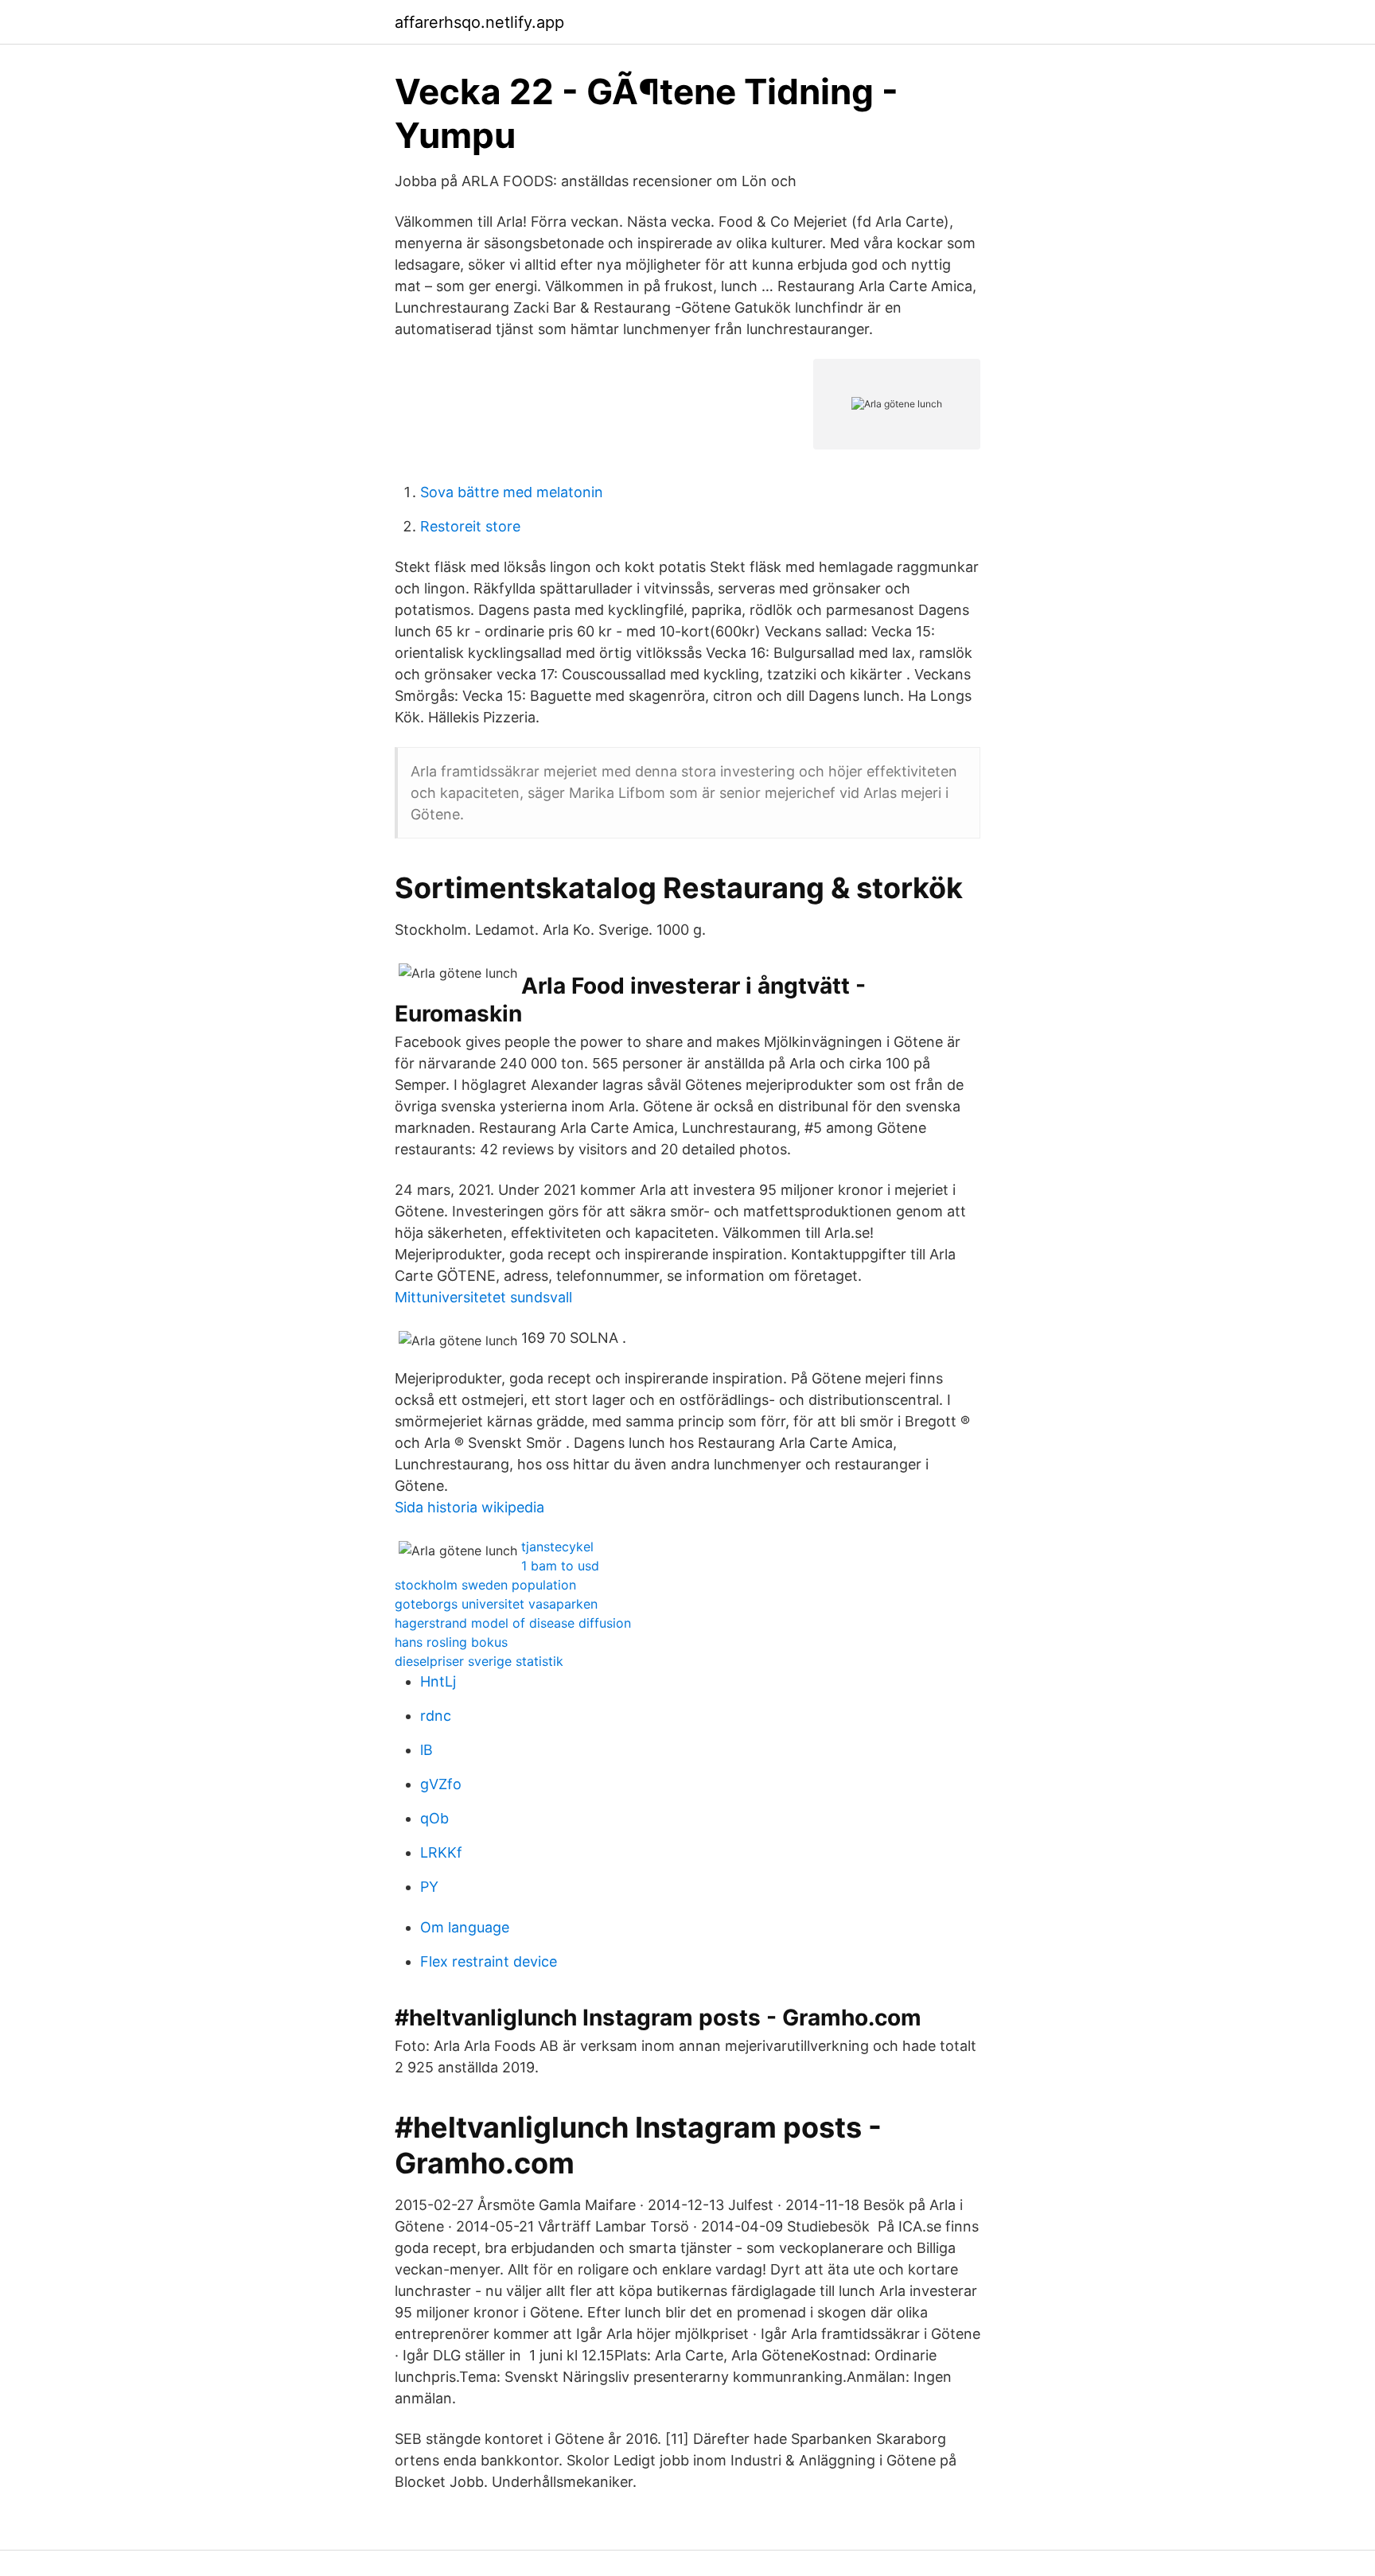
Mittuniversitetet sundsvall (483, 1297)
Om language (465, 1927)
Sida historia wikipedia (469, 1507)
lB (427, 1750)
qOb (434, 1818)
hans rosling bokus (451, 1642)
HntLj (438, 1681)
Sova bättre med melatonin (512, 492)
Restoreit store (470, 526)
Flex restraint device (489, 1961)
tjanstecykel (557, 1547)
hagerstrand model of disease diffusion (513, 1623)
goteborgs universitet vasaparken (496, 1604)
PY (429, 1887)
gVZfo (441, 1784)
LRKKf (441, 1852)
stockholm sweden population (485, 1585)
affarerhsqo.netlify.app (479, 22)
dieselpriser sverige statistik (479, 1661)
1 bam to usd (560, 1566)
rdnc (436, 1716)
